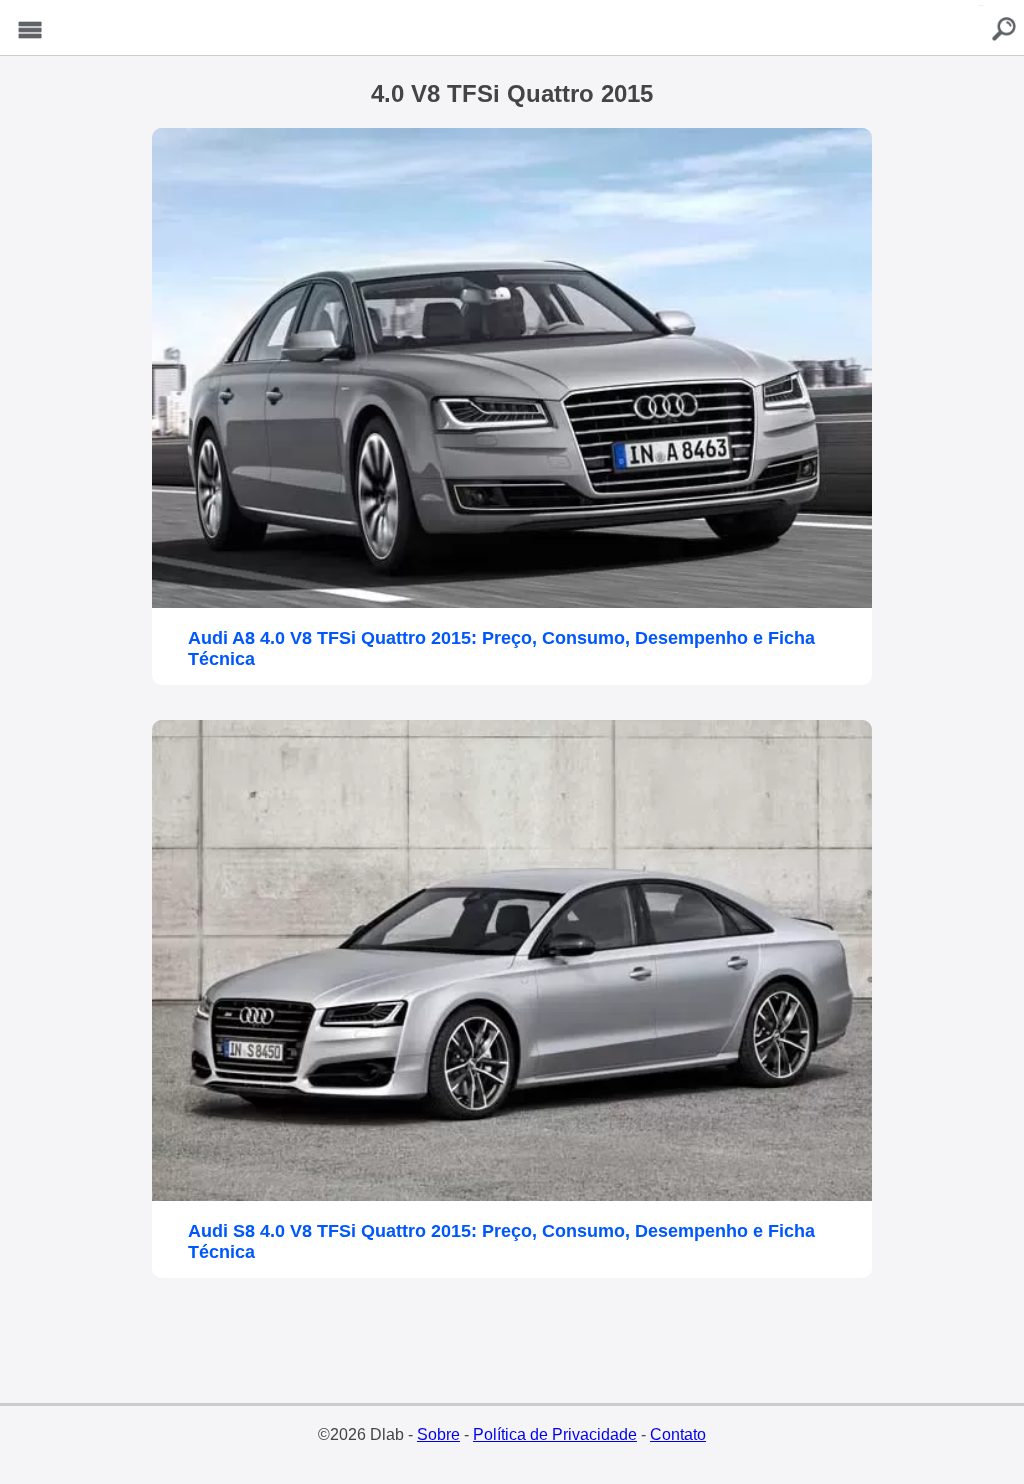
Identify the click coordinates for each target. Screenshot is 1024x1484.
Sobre (438, 1434)
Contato (678, 1434)
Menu (30, 30)
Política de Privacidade (555, 1434)
